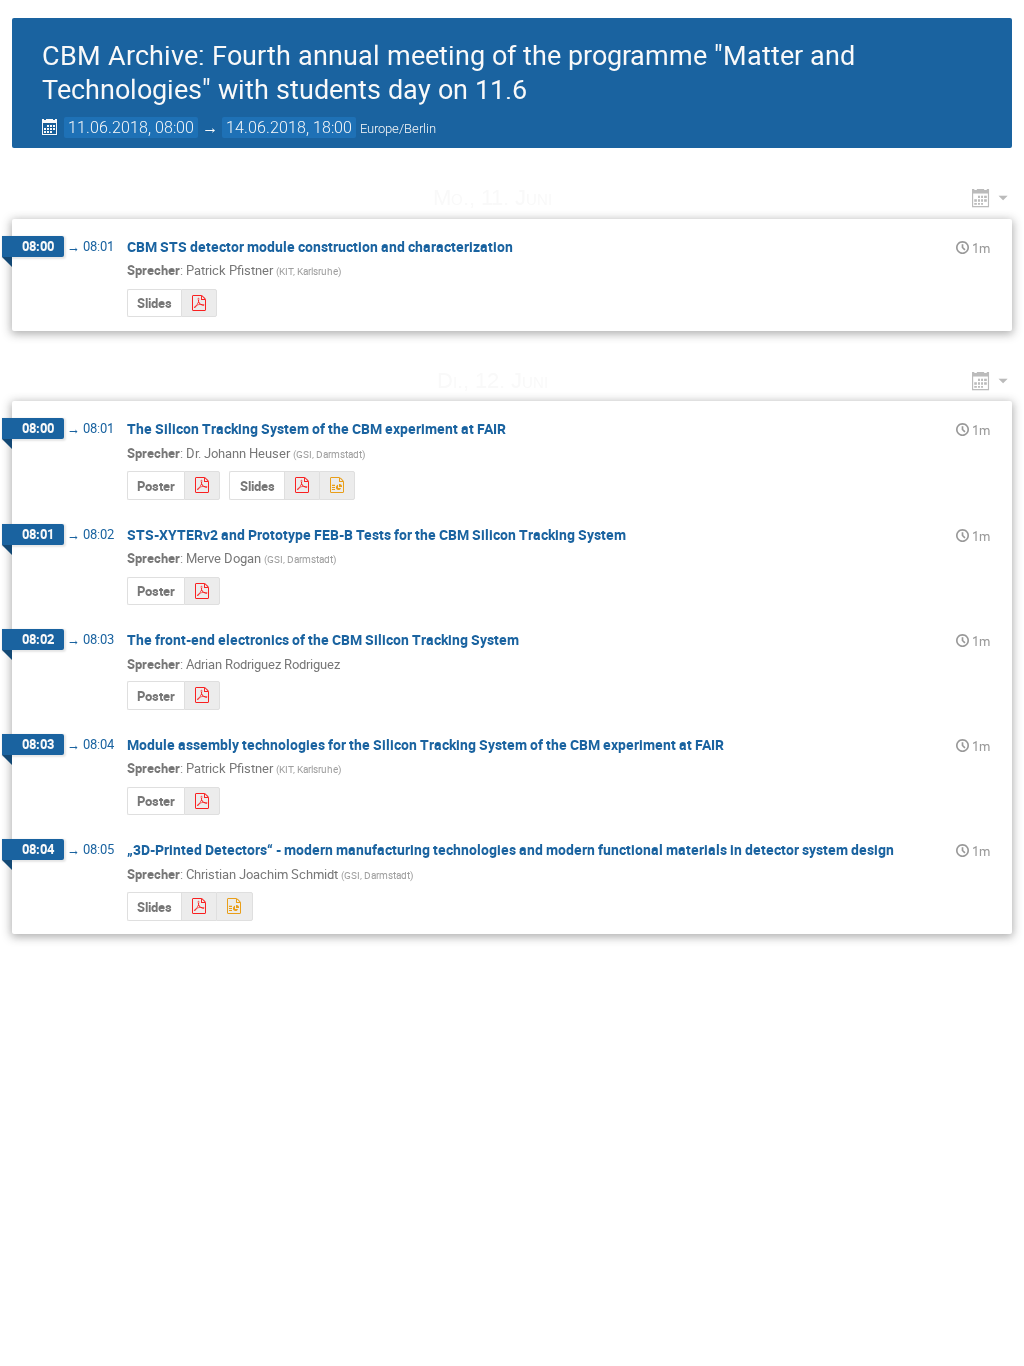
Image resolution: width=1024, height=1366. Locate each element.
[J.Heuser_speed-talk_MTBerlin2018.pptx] (337, 485)
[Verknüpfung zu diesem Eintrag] (580, 197)
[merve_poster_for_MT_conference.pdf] (202, 591)
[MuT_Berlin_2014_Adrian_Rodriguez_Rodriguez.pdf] (202, 695)
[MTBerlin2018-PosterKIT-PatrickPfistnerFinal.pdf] (202, 801)
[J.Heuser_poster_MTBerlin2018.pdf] (202, 485)
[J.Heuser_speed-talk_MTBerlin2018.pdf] (301, 485)
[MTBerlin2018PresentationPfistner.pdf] (199, 303)
